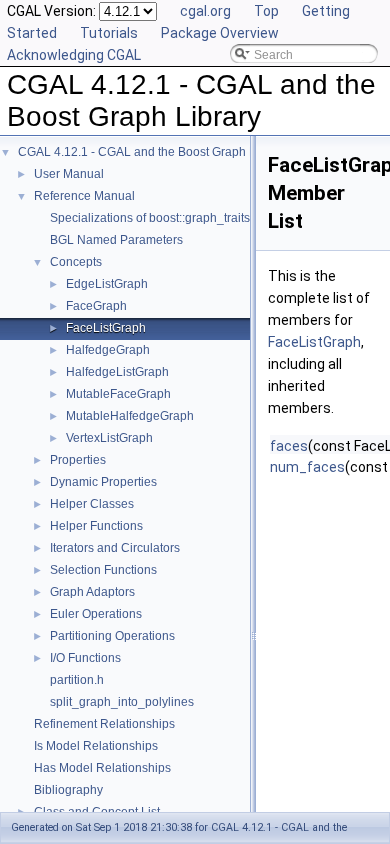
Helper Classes (92, 504)
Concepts (76, 262)
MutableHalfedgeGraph (130, 416)
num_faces (307, 467)
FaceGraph (96, 306)
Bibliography (68, 790)
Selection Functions (103, 570)
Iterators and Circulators (115, 548)
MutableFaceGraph (118, 394)
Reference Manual (84, 196)
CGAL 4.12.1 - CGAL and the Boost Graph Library (152, 152)
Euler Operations (96, 614)
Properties (78, 460)
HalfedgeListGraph (117, 372)
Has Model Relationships (102, 768)
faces (289, 446)
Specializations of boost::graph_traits (150, 218)
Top (266, 11)
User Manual (69, 174)
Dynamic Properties (103, 482)
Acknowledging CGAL (74, 55)
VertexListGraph (109, 438)
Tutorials (109, 33)
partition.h (77, 680)
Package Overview (220, 33)
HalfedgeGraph (108, 350)
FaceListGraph (106, 328)
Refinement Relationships (104, 724)
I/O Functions (85, 658)
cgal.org (205, 11)
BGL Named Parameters (116, 240)
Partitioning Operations (112, 636)
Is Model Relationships (96, 746)
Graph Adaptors (92, 592)
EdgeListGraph (107, 284)
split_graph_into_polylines (122, 702)
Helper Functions (96, 526)
